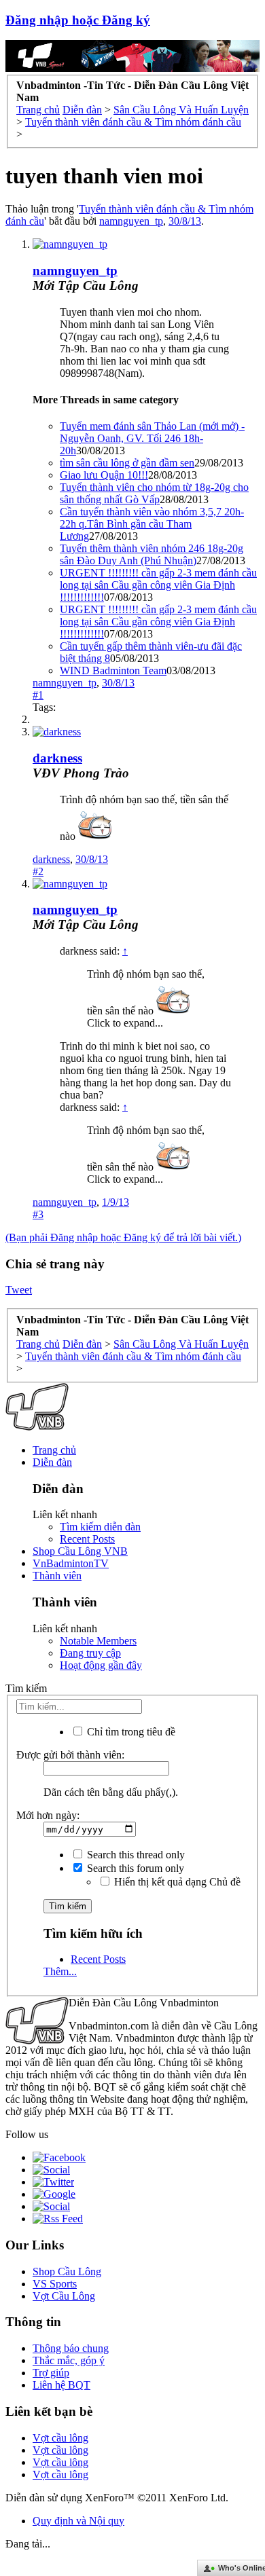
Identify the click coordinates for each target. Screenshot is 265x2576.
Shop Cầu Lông (67, 2271)
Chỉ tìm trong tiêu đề (130, 1732)
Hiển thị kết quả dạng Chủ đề (176, 1882)
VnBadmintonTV (71, 1563)
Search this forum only (134, 1868)
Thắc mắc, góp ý (69, 2360)
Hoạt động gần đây (101, 1665)
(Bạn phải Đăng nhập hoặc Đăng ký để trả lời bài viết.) (123, 1237)
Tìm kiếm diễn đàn (100, 1527)
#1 (38, 695)
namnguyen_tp (131, 221)
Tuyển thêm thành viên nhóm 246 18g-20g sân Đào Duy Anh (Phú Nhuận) (152, 554)
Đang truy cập (90, 1653)
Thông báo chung (71, 2348)
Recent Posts (87, 1539)
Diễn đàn (52, 1462)
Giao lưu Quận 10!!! (104, 475)
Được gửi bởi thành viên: (70, 1755)
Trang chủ (54, 1450)
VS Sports (55, 2284)
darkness (57, 758)
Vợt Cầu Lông (64, 2296)
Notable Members (98, 1641)
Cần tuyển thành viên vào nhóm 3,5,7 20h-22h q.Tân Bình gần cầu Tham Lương (152, 524)
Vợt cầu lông (60, 2438)
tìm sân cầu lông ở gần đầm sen (127, 463)
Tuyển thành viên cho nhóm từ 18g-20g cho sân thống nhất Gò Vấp (154, 493)
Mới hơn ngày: (48, 1815)
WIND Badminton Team (113, 670)
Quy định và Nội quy (78, 2521)
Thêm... (60, 1971)
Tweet (19, 1290)
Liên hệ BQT (61, 2385)
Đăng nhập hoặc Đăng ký (78, 20)
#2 (38, 871)
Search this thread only (135, 1855)
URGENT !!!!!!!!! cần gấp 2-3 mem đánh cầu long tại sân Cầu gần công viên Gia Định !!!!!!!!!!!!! (158, 585)
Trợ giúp (51, 2373)
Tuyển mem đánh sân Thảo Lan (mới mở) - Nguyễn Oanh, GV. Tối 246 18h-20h (152, 438)
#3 (38, 1214)
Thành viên (57, 1576)
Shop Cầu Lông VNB (80, 1551)
